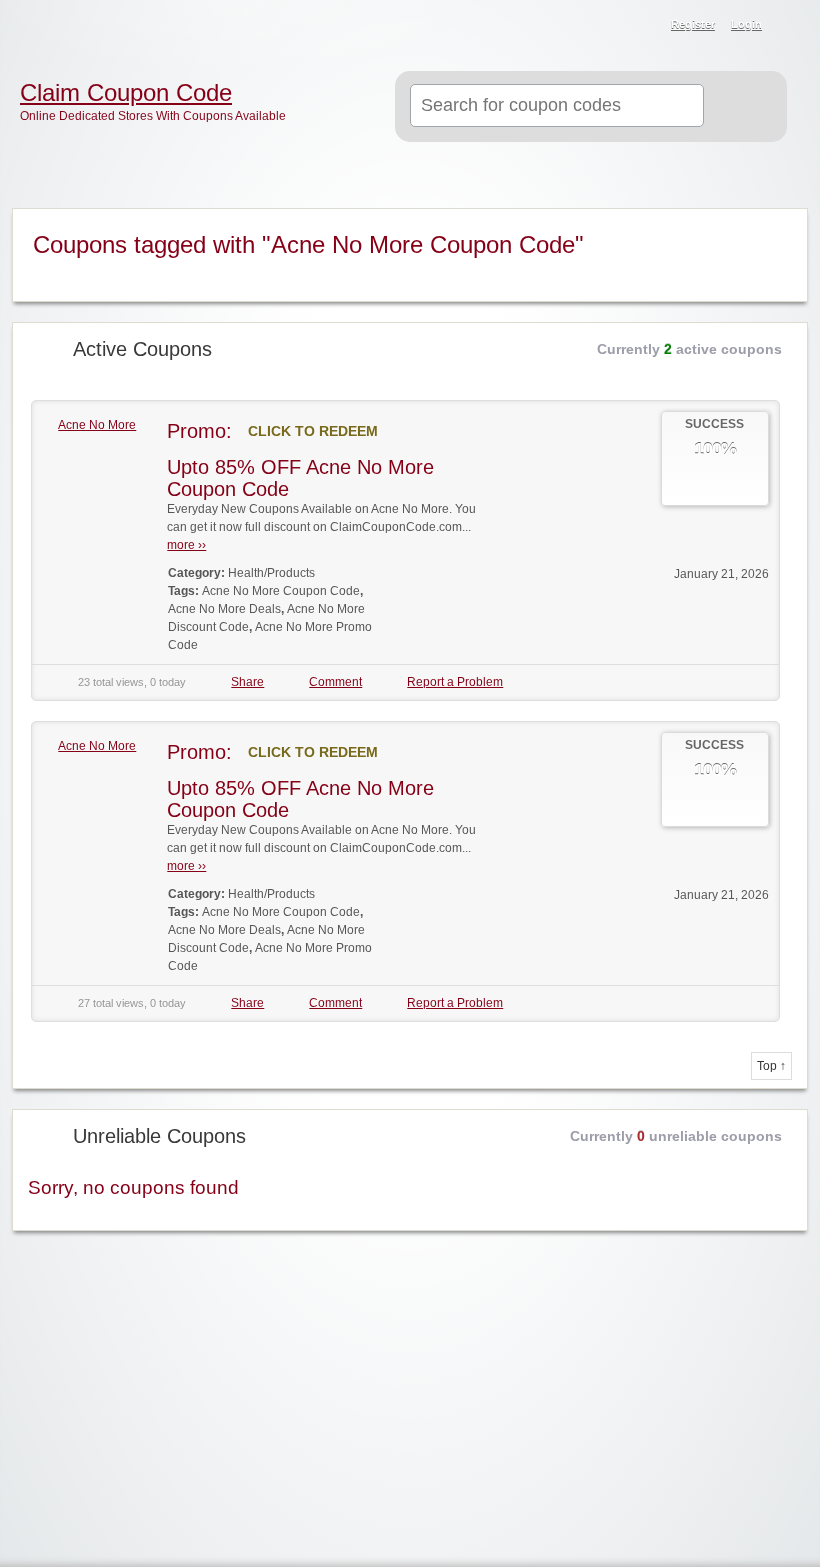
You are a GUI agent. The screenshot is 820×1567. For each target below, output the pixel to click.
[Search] (740, 107)
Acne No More (97, 425)
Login (746, 24)
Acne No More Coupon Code (281, 591)
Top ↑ (771, 1066)
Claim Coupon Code (126, 93)
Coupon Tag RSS (779, 225)
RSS (792, 26)
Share (247, 682)
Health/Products (271, 573)
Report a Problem (455, 682)
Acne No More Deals (224, 609)
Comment (335, 682)
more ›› (186, 545)
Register (693, 24)
